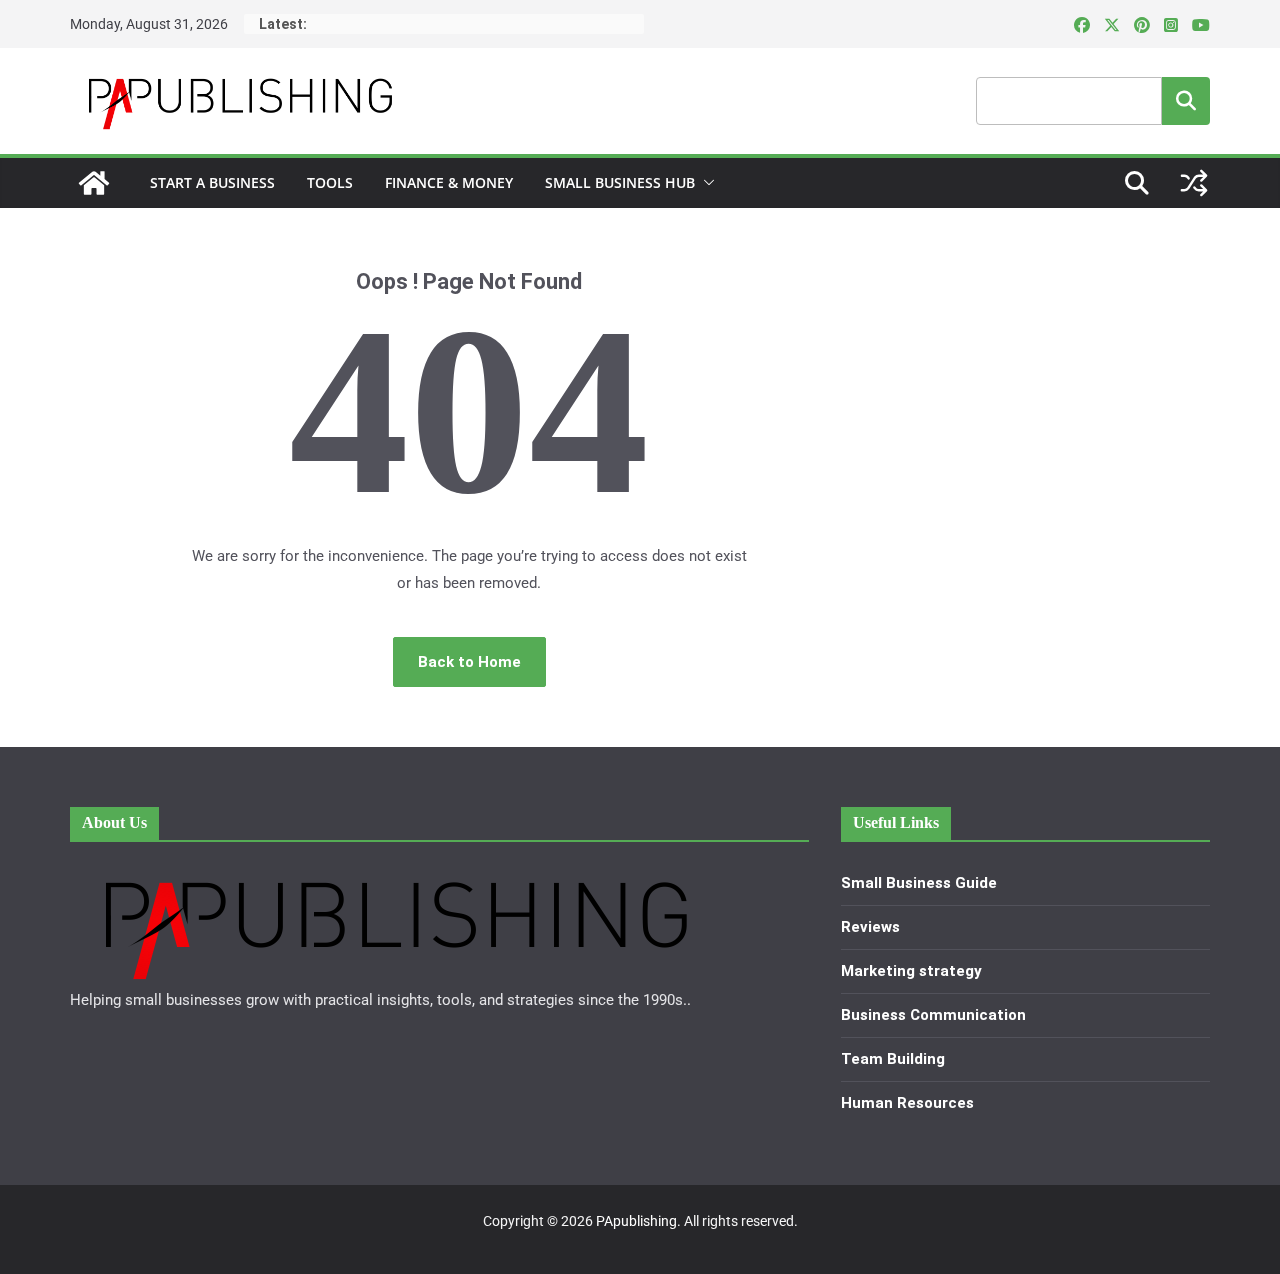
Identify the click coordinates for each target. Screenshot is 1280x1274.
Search (1186, 100)
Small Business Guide (919, 883)
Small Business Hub (620, 182)
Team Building (893, 1059)
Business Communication (933, 1015)
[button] (705, 183)
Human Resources (907, 1103)
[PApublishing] (94, 183)
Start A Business (212, 182)
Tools (330, 182)
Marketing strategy (911, 971)
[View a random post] (1194, 183)
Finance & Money (449, 182)
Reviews (870, 927)
